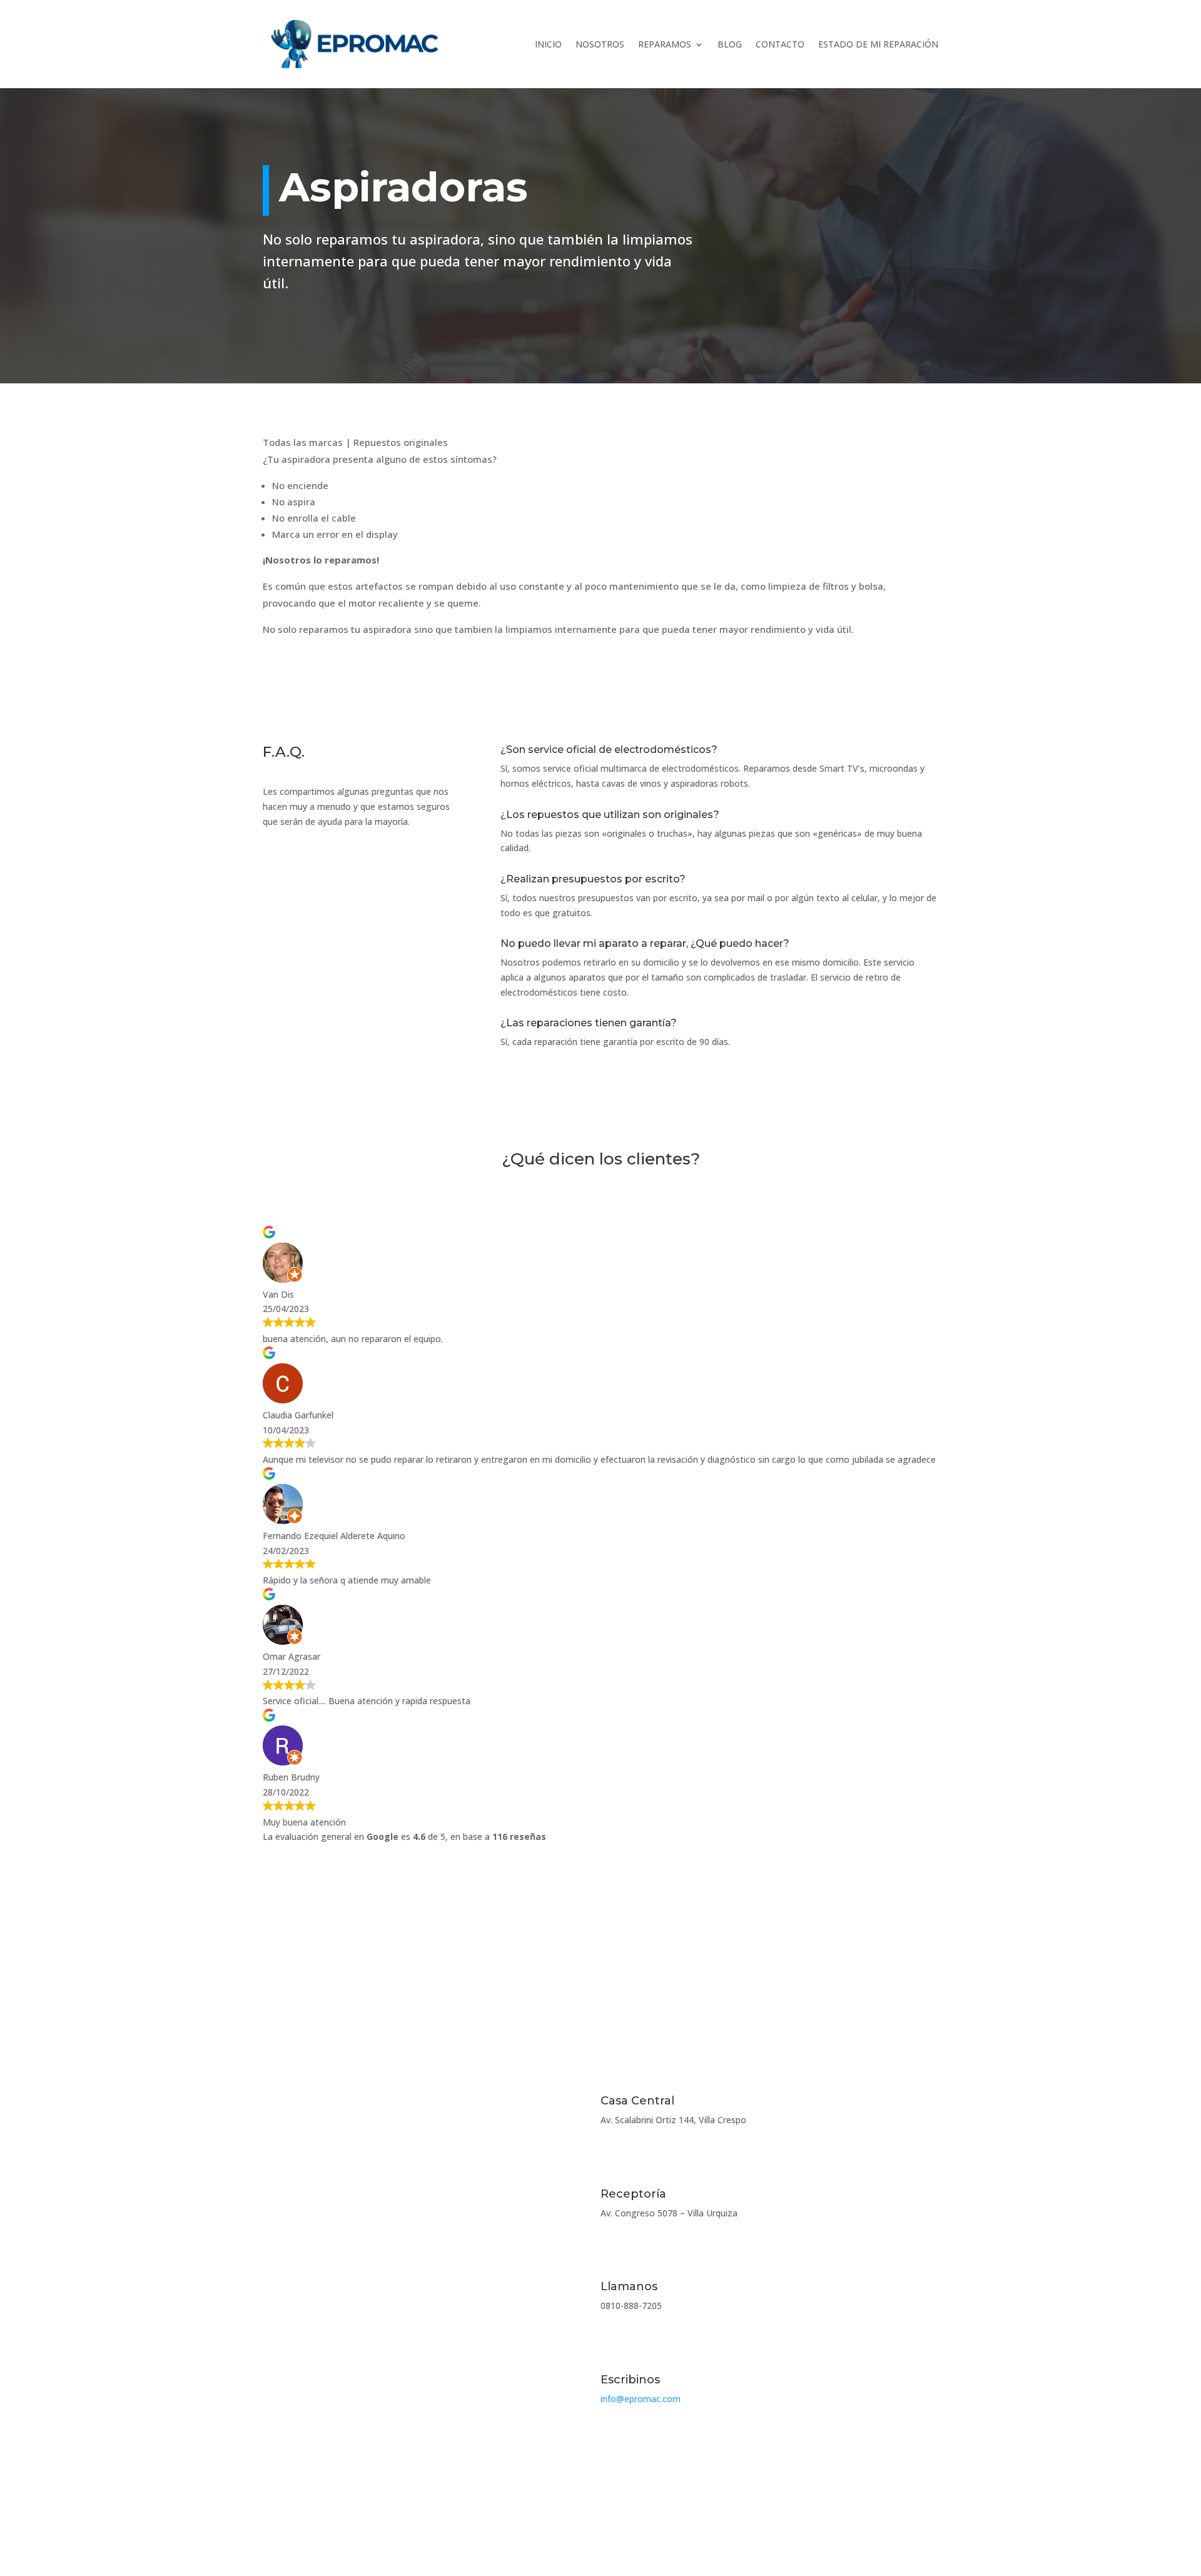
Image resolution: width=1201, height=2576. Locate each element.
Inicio (548, 44)
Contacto (780, 44)
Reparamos (665, 44)
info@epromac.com (641, 2399)
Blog (730, 44)
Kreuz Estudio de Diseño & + (879, 2518)
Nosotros (600, 44)
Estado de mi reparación (878, 44)
